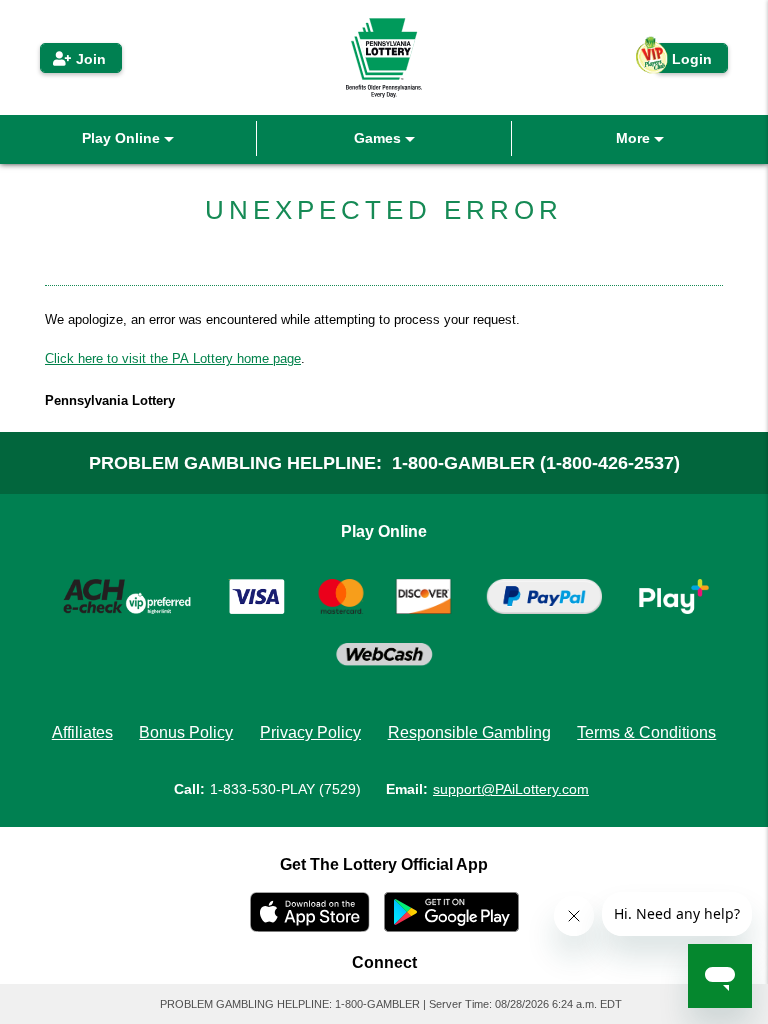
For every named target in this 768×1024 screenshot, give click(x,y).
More (635, 138)
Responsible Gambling (469, 733)
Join (91, 59)
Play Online (123, 138)
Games (379, 138)
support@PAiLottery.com (511, 789)
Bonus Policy (186, 733)
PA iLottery (384, 57)
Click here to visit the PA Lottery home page (173, 358)
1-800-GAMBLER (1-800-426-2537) (536, 463)
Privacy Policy (310, 733)
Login (692, 59)
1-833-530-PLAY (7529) (285, 789)
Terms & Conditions (646, 733)
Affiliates (82, 733)
